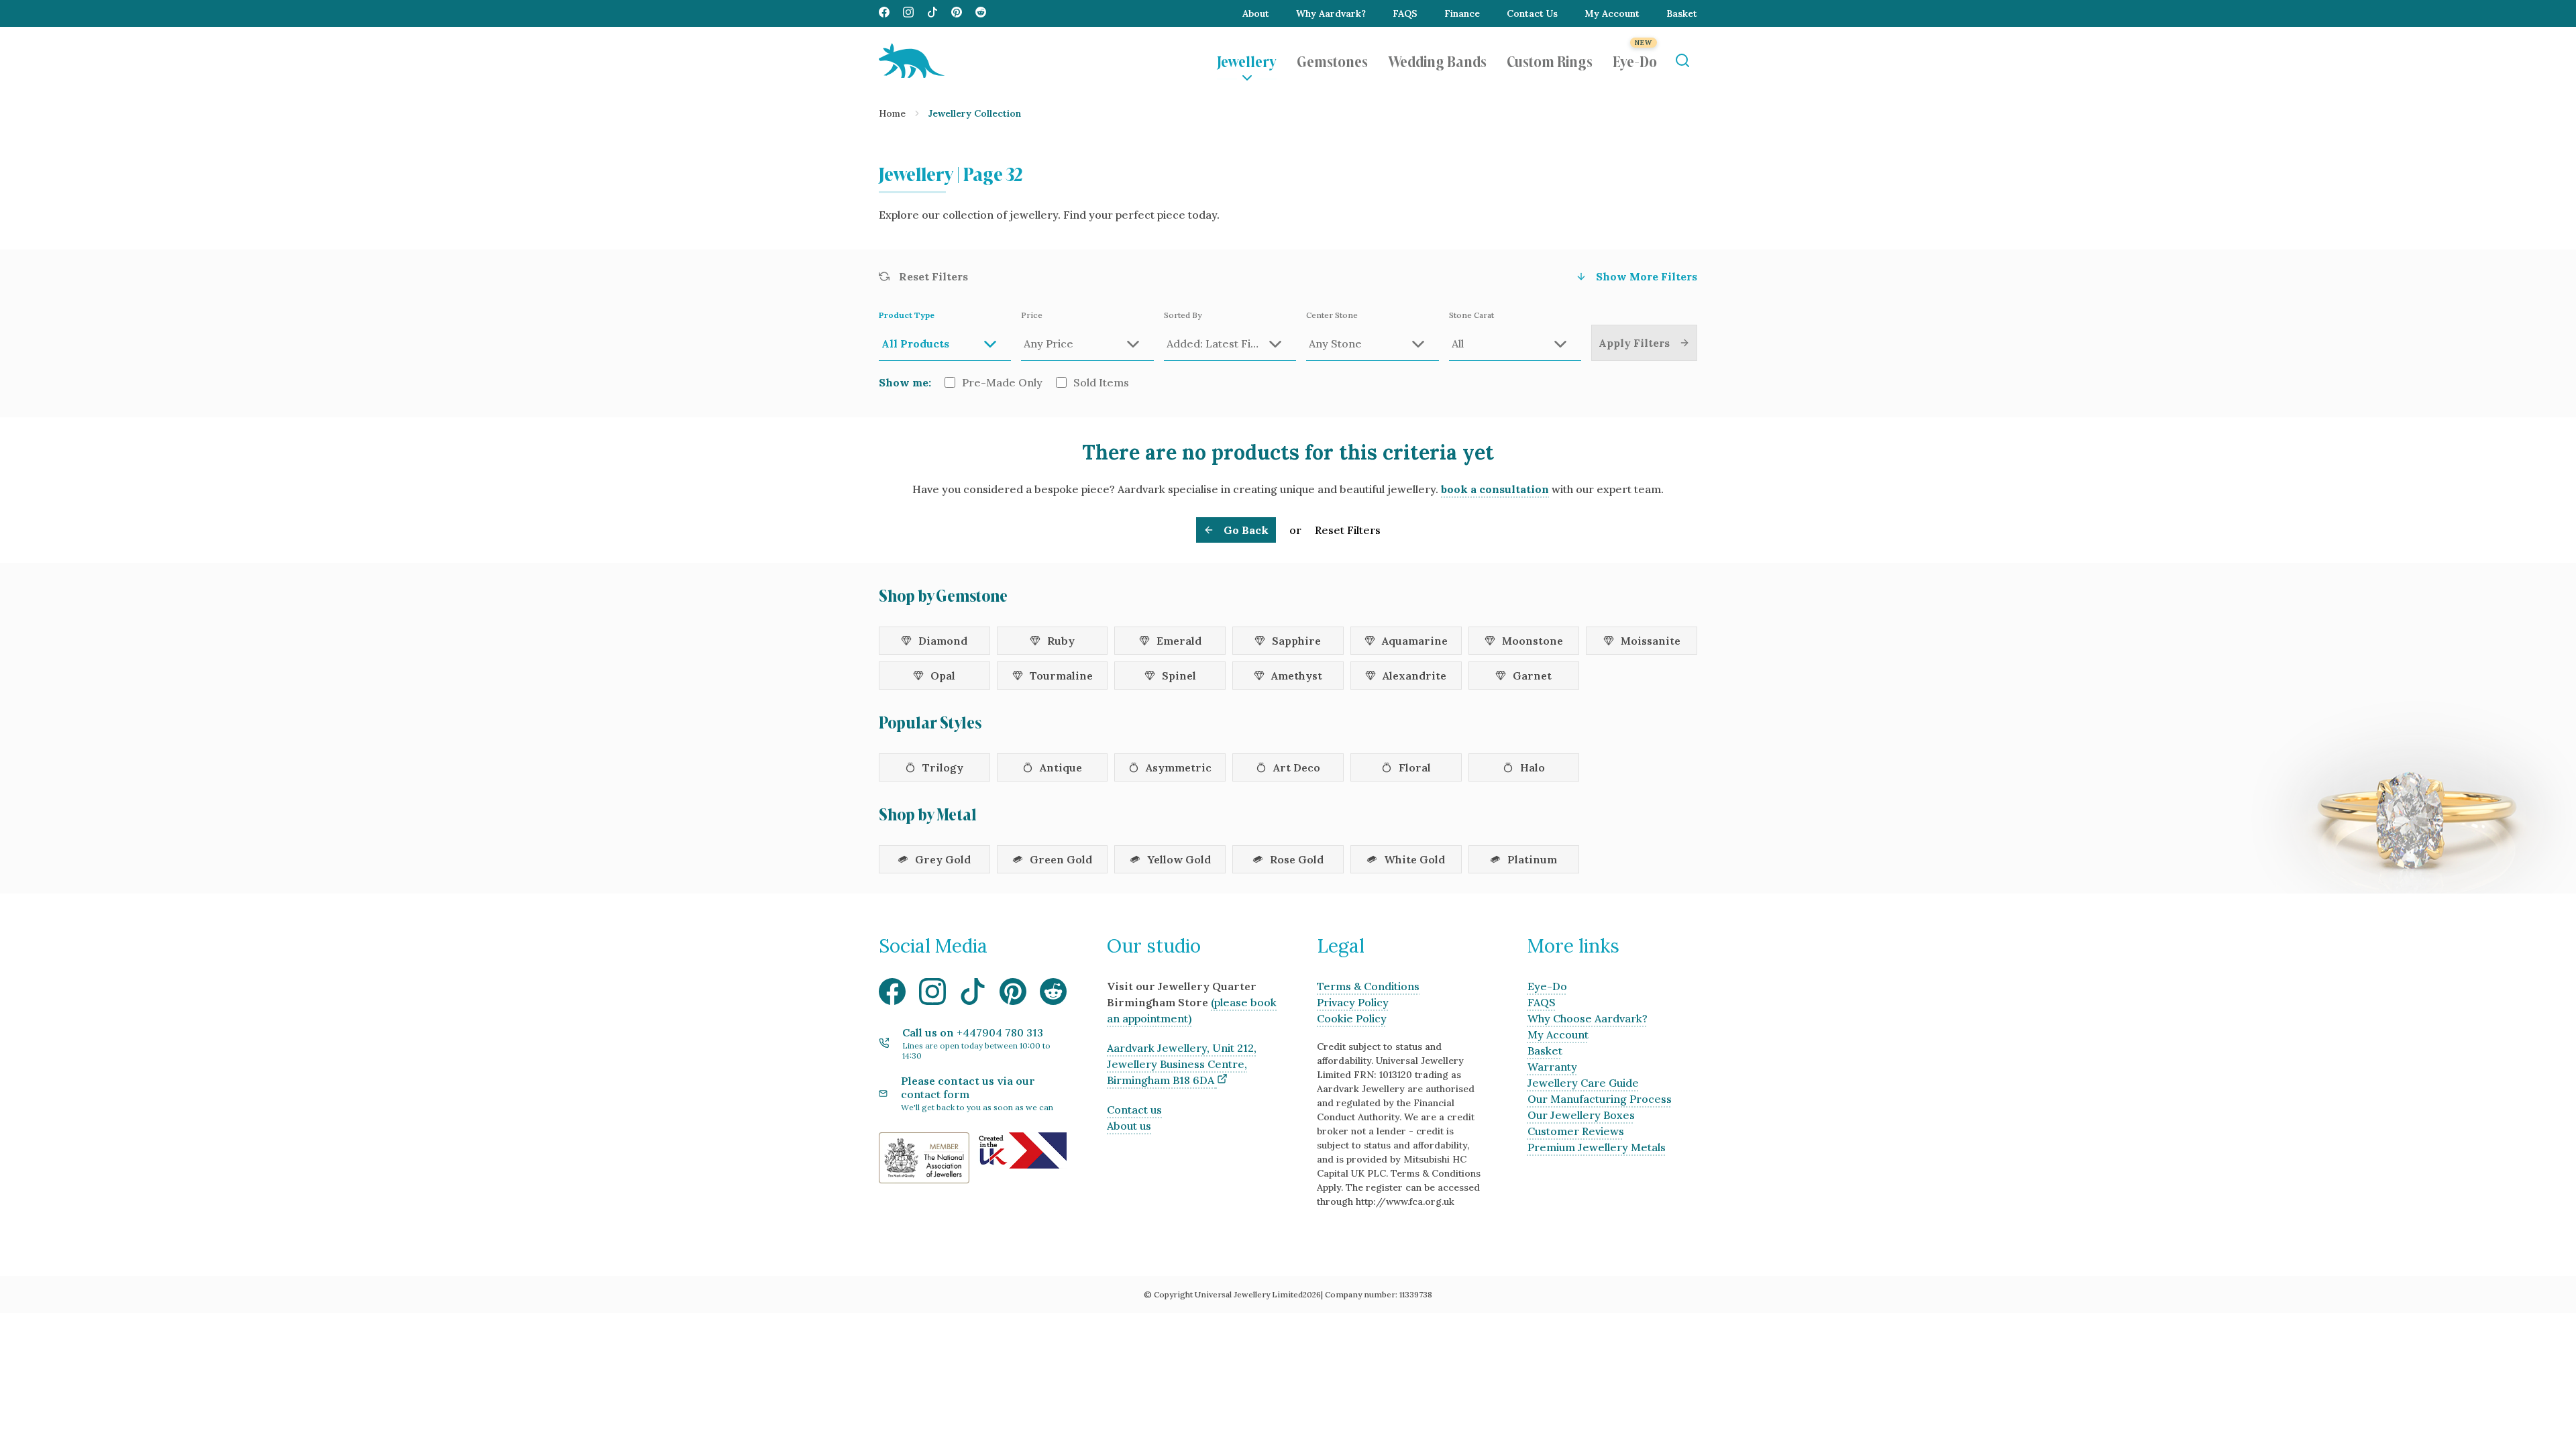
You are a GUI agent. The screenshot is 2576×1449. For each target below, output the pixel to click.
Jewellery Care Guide (1583, 1083)
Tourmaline (1061, 676)
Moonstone (1533, 641)
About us (1129, 1126)
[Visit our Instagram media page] (908, 13)
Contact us (1134, 1110)
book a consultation (1495, 489)
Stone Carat (1471, 315)
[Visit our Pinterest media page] (957, 13)
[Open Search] (1682, 61)
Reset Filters (1348, 530)
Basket (1682, 13)
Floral (1415, 767)
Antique (1061, 767)
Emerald (1179, 641)
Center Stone (1332, 315)
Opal (943, 676)
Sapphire (1296, 641)
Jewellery (1247, 60)
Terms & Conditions (1368, 986)
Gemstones (1332, 60)
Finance (1462, 13)
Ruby (1061, 641)
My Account (1612, 13)
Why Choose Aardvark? (1588, 1018)
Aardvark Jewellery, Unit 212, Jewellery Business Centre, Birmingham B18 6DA (1182, 1064)
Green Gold (1061, 859)
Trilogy (943, 767)
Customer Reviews (1576, 1131)
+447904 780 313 (1000, 1032)
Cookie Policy (1352, 1018)
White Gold (1414, 859)
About (1256, 13)
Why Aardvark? (1331, 13)
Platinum (1532, 859)
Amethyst (1297, 676)
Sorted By (1183, 315)
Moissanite (1651, 641)
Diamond (943, 641)
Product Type (907, 315)
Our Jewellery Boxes (1581, 1115)
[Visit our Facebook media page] (884, 13)
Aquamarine (1415, 641)
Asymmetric (1179, 767)
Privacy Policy (1353, 1002)
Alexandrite (1414, 676)
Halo (1533, 767)
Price (1032, 315)
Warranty (1552, 1067)
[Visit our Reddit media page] (981, 13)
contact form (935, 1094)
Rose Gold (1297, 859)
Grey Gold (943, 859)
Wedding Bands (1437, 60)
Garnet (1532, 676)
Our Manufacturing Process (1600, 1099)
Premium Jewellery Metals (1597, 1147)
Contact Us (1532, 13)
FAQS (1405, 13)
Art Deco (1297, 767)
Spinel (1179, 676)
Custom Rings (1550, 60)
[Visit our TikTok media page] (932, 13)
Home (892, 113)
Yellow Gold (1179, 859)
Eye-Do (1635, 60)
